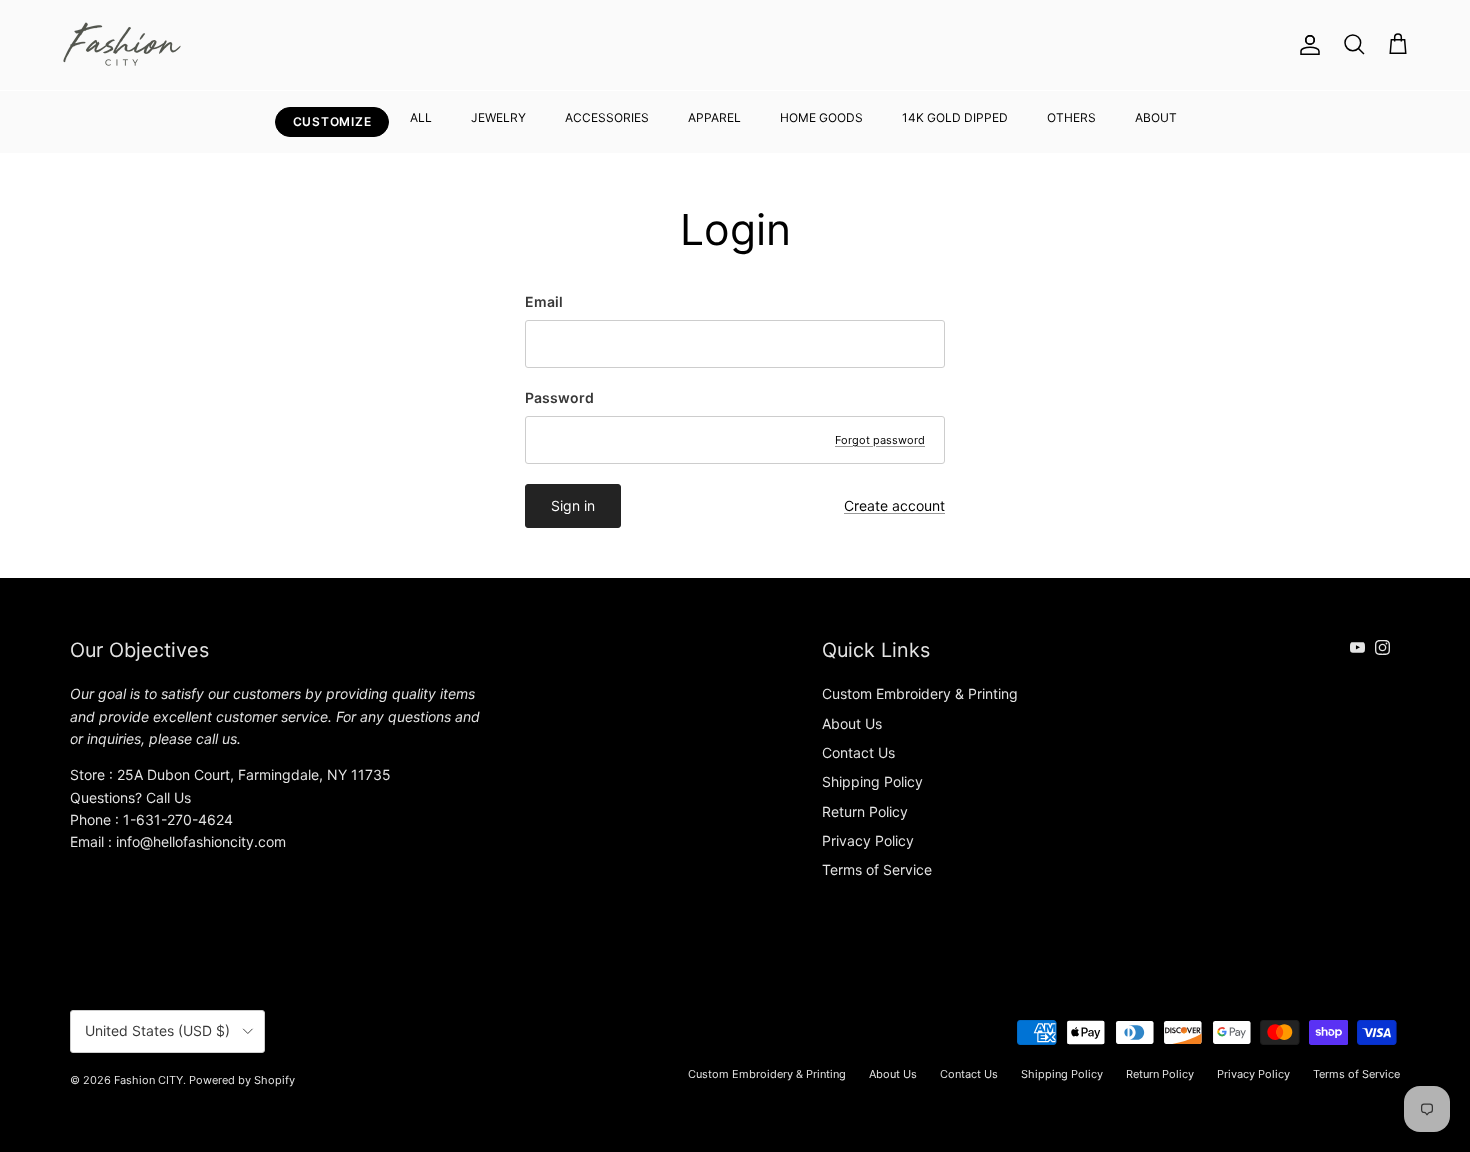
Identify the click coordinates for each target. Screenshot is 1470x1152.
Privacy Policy (868, 840)
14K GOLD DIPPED (955, 117)
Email (544, 301)
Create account (894, 505)
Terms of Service (877, 869)
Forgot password (880, 440)
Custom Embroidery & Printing (920, 693)
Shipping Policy (872, 781)
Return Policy (865, 811)
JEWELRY (498, 117)
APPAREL (714, 117)
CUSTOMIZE (332, 121)
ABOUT (1156, 117)
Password (559, 397)
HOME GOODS (821, 117)
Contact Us (858, 752)
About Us (852, 723)
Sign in (573, 505)
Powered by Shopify (242, 1080)
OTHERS (1071, 117)
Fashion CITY (148, 1080)
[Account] (1306, 45)
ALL (421, 117)
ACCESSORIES (607, 117)
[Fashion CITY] (122, 45)
